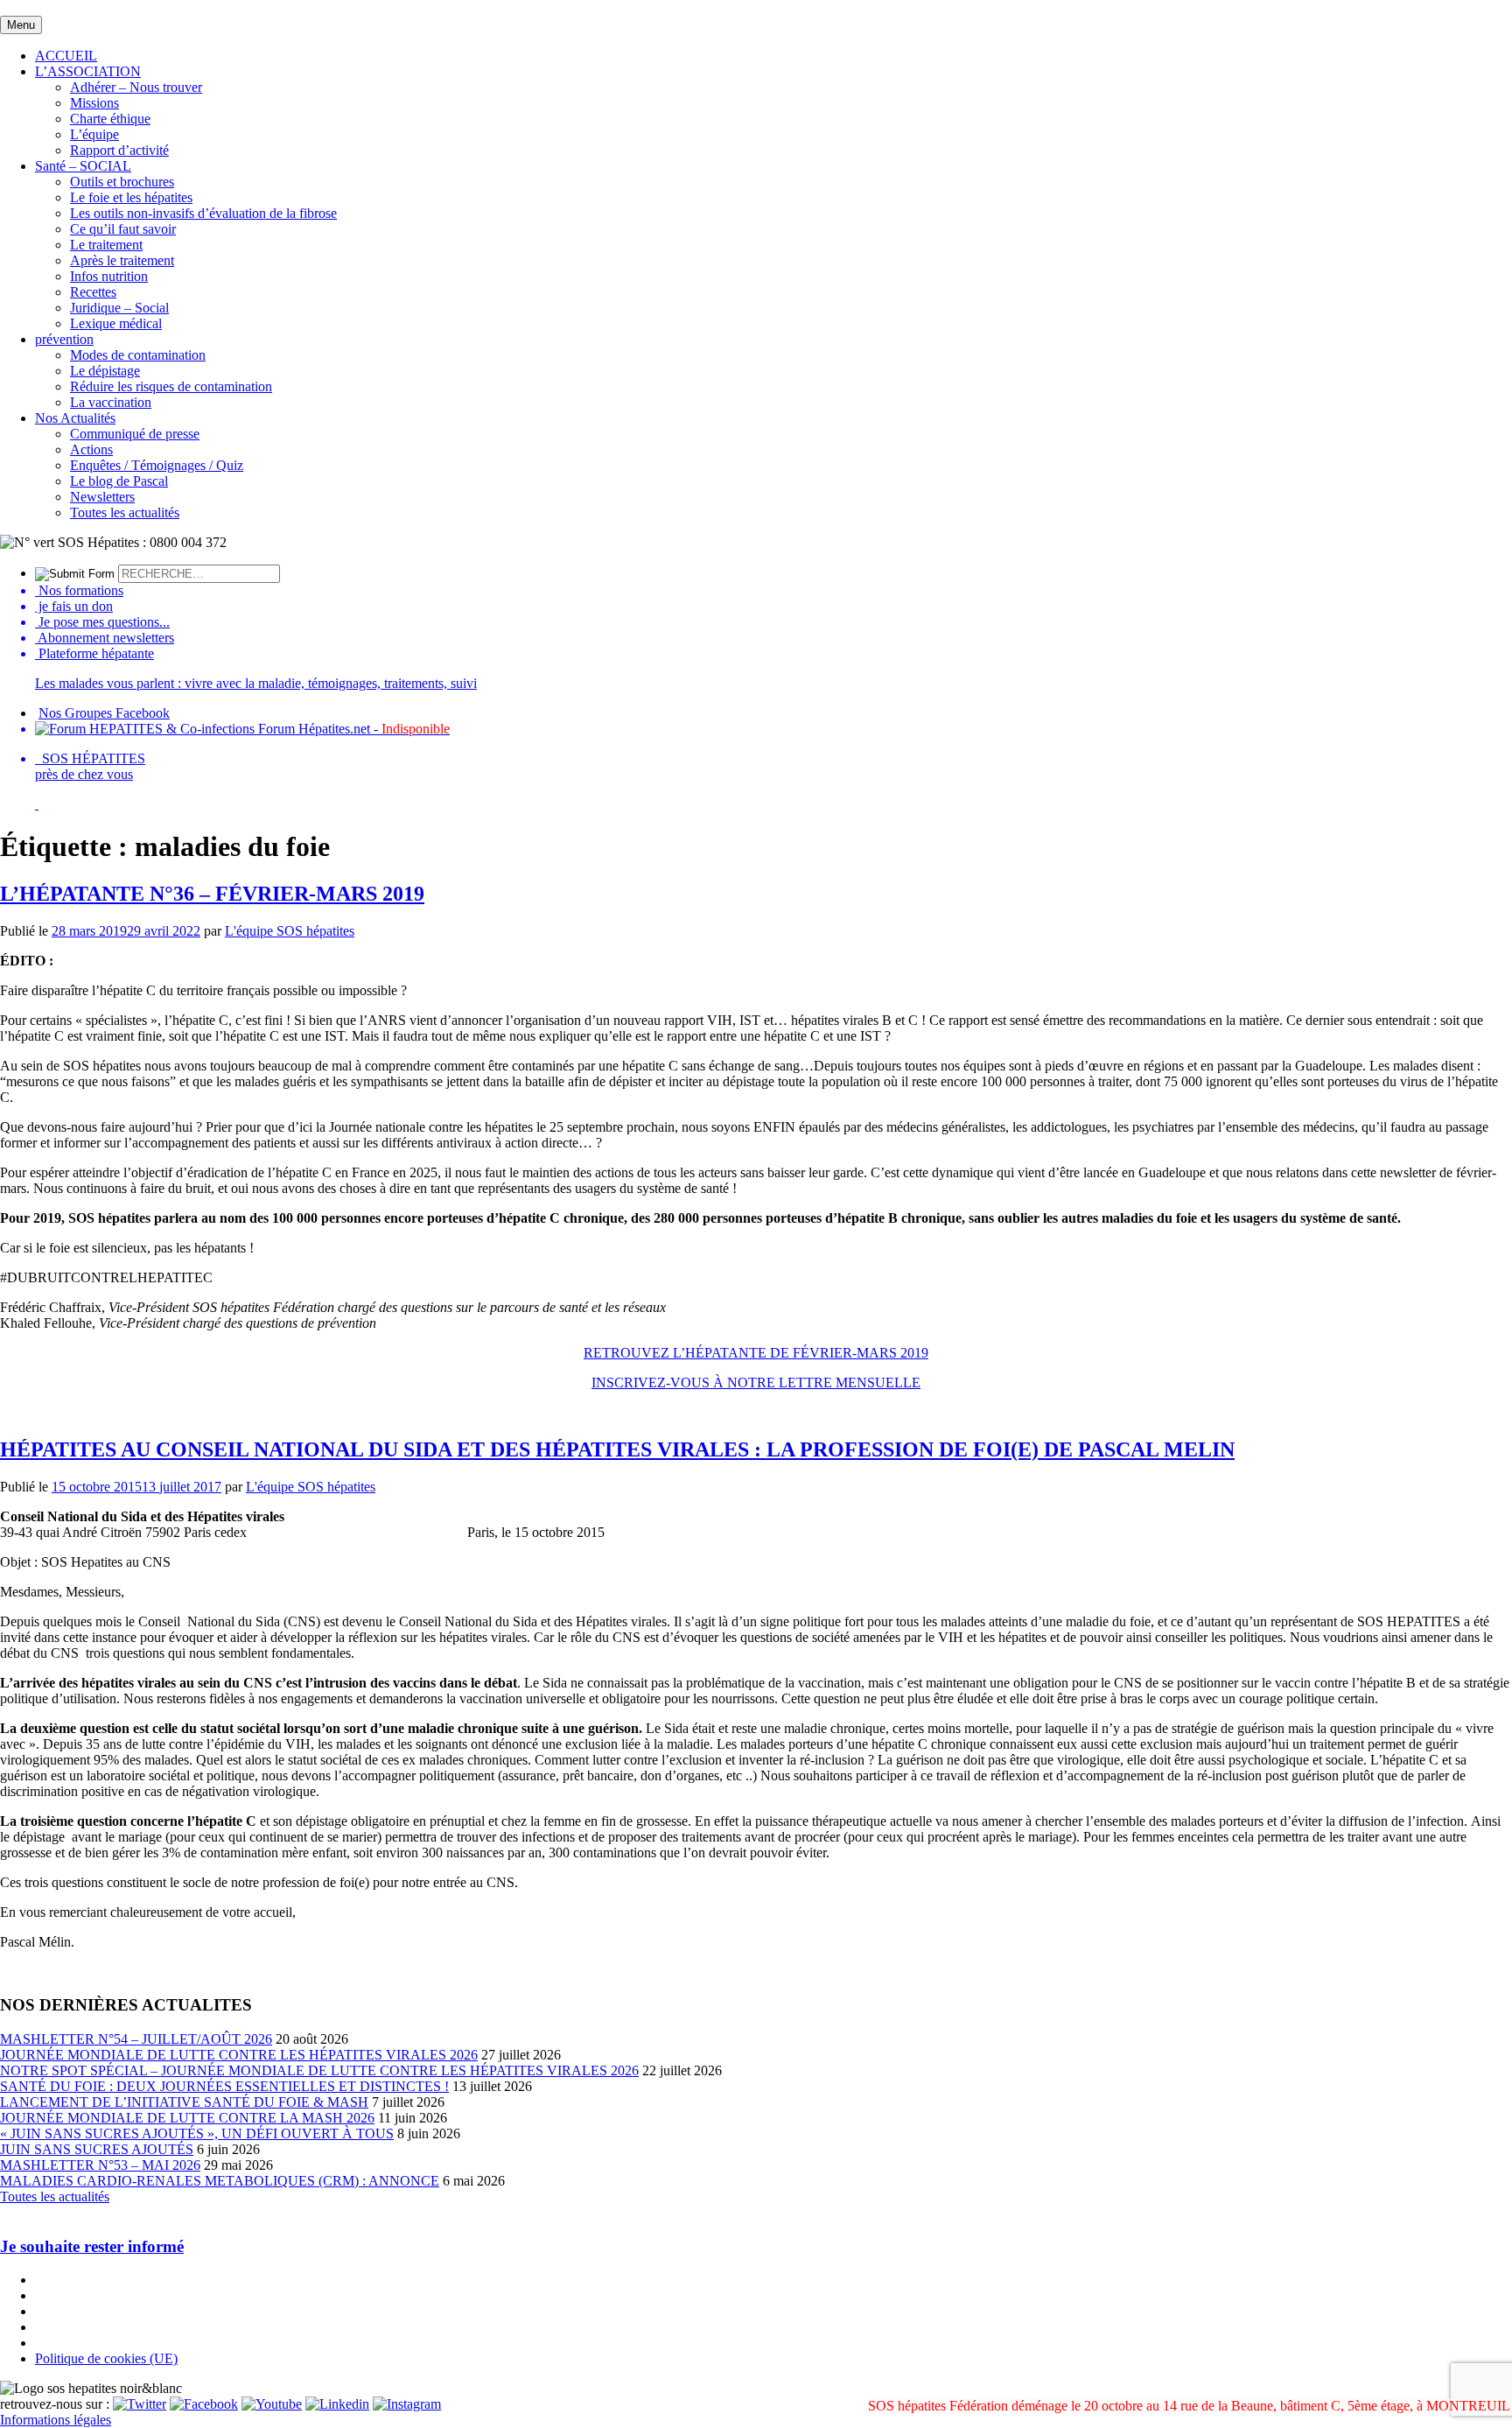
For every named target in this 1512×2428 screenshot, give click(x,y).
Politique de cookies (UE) (106, 2358)
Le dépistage (105, 371)
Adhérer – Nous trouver (136, 87)
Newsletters (102, 497)
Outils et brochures (122, 182)
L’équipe (94, 134)
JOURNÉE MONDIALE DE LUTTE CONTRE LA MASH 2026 (187, 2118)
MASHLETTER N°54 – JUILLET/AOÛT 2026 (136, 2039)
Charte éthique (110, 119)
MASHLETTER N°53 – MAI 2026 (100, 2165)
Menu (21, 25)
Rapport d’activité (119, 150)
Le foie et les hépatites (131, 197)
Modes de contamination (138, 355)
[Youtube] (272, 2404)
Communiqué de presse (135, 434)
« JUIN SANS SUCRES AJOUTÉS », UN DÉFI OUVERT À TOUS (197, 2133)
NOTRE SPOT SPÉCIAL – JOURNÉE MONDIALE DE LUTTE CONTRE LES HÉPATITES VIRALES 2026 (319, 2070)
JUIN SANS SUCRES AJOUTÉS (97, 2149)
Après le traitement (122, 260)
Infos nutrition (109, 276)
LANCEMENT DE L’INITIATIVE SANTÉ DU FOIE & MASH (184, 2102)
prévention (64, 339)
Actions (91, 449)
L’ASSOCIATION (88, 71)
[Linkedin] (337, 2404)
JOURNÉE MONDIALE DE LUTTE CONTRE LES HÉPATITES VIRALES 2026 (239, 2055)
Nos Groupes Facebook (104, 713)
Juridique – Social (119, 308)
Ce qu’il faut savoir (123, 229)
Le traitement (106, 245)
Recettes (93, 292)
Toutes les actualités (125, 512)
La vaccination (111, 402)
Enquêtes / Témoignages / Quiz (157, 465)
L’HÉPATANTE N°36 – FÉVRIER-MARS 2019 (212, 894)
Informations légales (56, 2420)
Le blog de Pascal (119, 481)
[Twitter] (140, 2404)
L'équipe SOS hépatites (290, 931)
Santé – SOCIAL (83, 166)
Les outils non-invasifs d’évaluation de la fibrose (203, 213)
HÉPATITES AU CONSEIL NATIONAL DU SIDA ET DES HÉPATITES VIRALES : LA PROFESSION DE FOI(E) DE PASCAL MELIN (617, 1449)
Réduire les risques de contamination (171, 386)
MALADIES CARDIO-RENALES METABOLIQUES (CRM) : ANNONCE (220, 2181)
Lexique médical (116, 323)
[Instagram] (407, 2404)
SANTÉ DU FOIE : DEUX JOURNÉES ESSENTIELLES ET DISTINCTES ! (224, 2086)
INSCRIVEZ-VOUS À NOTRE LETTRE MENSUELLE (756, 1382)
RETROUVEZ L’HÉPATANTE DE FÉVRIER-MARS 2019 (756, 1353)
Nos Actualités (75, 418)
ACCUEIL (66, 56)
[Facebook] (204, 2404)
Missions (94, 103)
